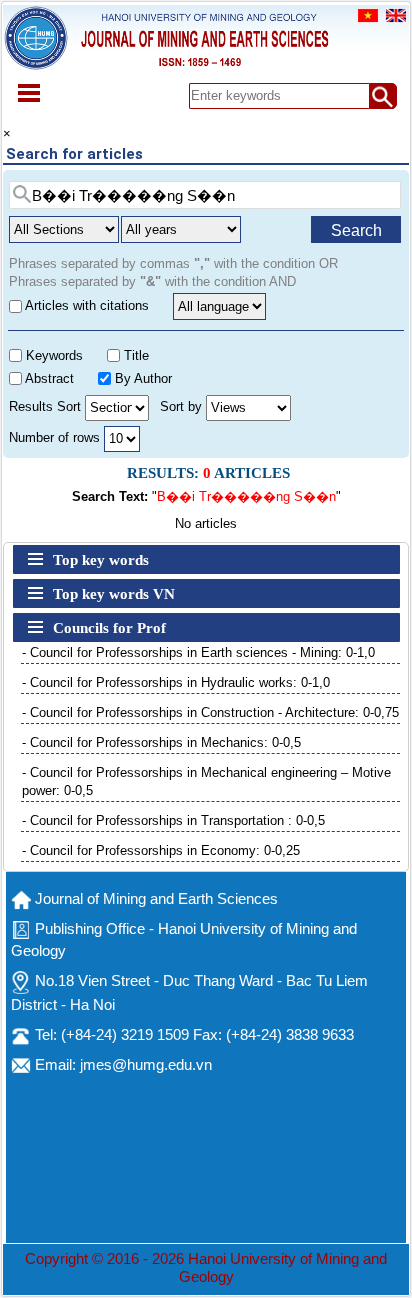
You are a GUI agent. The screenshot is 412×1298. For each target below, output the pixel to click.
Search (356, 230)
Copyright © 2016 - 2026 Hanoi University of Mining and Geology (206, 1268)
